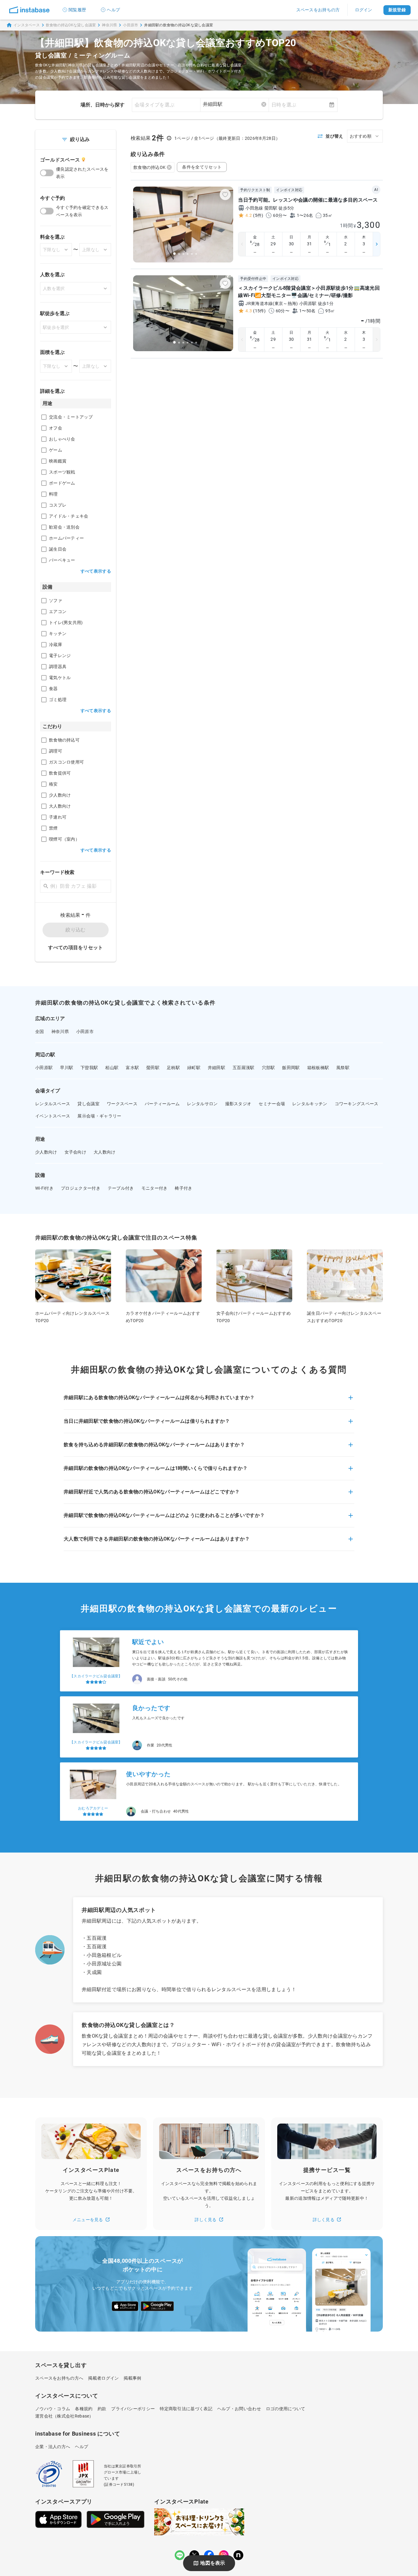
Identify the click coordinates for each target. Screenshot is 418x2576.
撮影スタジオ (238, 1104)
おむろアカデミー (93, 1805)
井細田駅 (216, 1068)
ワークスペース (122, 1104)
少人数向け (46, 1152)
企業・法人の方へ (53, 2447)
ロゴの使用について (286, 2409)
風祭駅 (343, 1068)
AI (376, 190)
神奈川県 (109, 25)
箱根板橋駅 (318, 1068)
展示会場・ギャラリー (99, 1116)
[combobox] (235, 104)
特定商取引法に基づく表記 (186, 2409)
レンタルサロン (202, 1104)
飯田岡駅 (291, 1068)
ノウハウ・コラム (53, 2409)
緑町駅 (194, 1068)
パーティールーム (162, 1104)
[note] (238, 2555)
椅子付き (183, 1188)
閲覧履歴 (77, 10)
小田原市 (131, 25)
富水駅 (132, 1068)
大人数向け (105, 1152)
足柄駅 (173, 1068)
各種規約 (84, 2409)
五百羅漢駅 (244, 1068)
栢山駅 (112, 1068)
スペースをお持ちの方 (318, 10)
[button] (209, 1401)
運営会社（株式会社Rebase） (64, 2416)
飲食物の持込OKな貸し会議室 (71, 25)
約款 (102, 2409)
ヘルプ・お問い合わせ (239, 2409)
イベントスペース (53, 1116)
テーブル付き (121, 1188)
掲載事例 (132, 2378)
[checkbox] (44, 417)
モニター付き (155, 1188)
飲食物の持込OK (149, 167)
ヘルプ (113, 10)
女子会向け (76, 1152)
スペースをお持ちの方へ (59, 2378)
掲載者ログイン (103, 2378)
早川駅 (67, 1068)
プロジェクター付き (81, 1188)
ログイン (364, 10)
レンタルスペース (53, 1104)
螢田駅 (153, 1068)
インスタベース (27, 25)
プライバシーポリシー (133, 2409)
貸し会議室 (88, 1104)
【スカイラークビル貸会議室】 (96, 1673)
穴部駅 (269, 1068)
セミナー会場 (272, 1104)
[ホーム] (29, 10)
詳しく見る (206, 2220)
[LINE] (180, 2555)
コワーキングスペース (357, 1104)
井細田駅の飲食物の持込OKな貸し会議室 (179, 25)
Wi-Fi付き (44, 1188)
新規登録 (397, 10)
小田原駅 (44, 1068)
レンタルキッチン (310, 1104)
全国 (40, 1032)
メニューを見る (88, 2220)
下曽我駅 (89, 1068)
